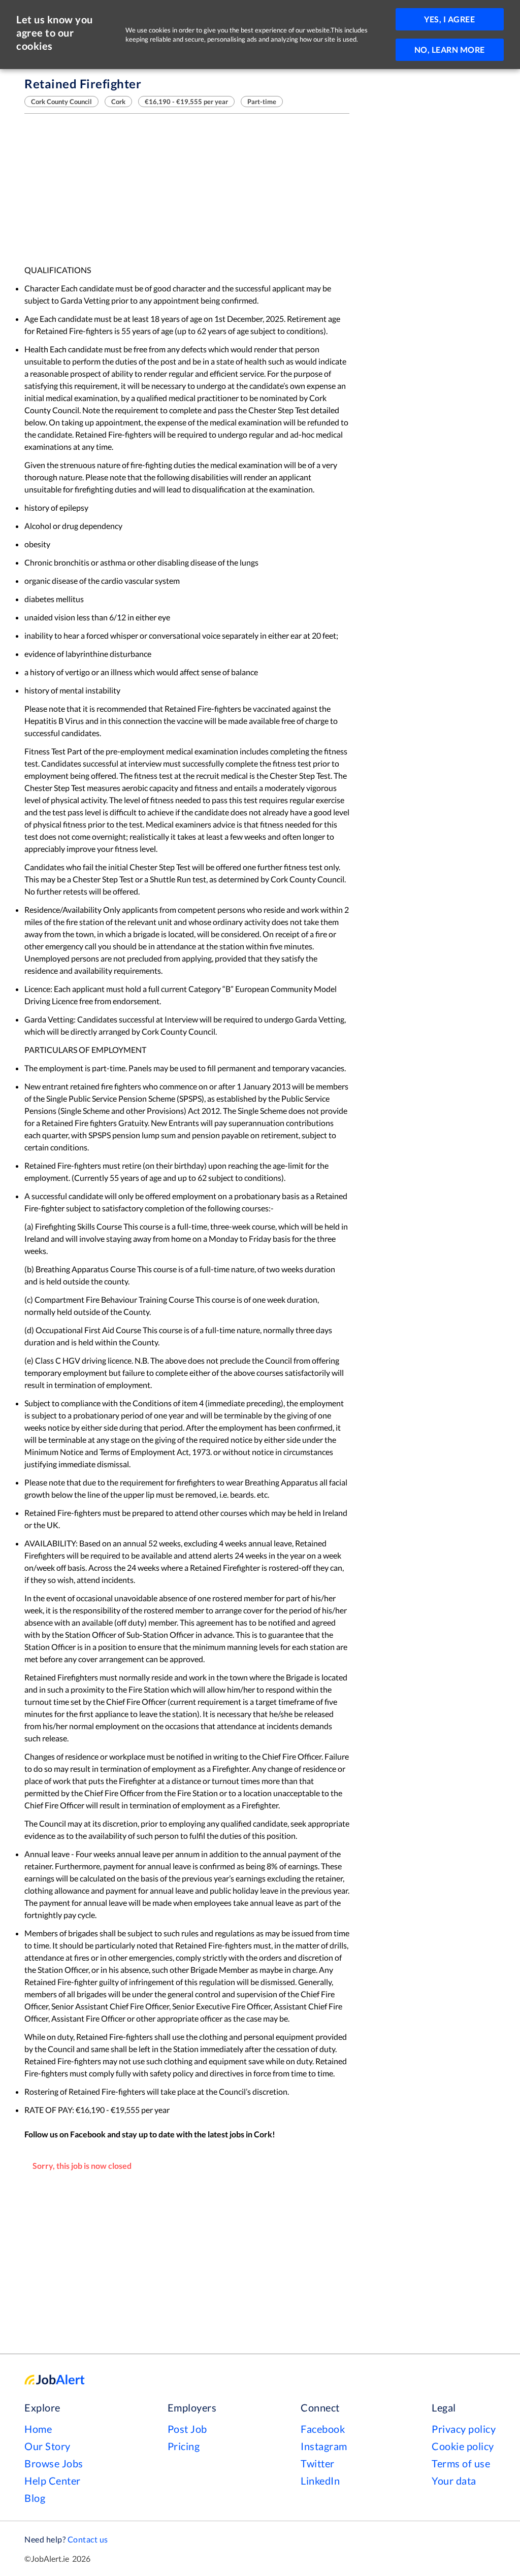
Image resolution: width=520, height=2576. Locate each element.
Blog (35, 2498)
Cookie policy (463, 2446)
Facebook (323, 2429)
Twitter (318, 2463)
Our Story (47, 2446)
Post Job (187, 2429)
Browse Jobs (54, 2463)
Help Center (53, 2481)
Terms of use (461, 2463)
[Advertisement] (187, 189)
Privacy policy (464, 2429)
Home (38, 2429)
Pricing (184, 2446)
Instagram (324, 2446)
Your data (454, 2481)
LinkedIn (320, 2481)
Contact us (88, 2539)
